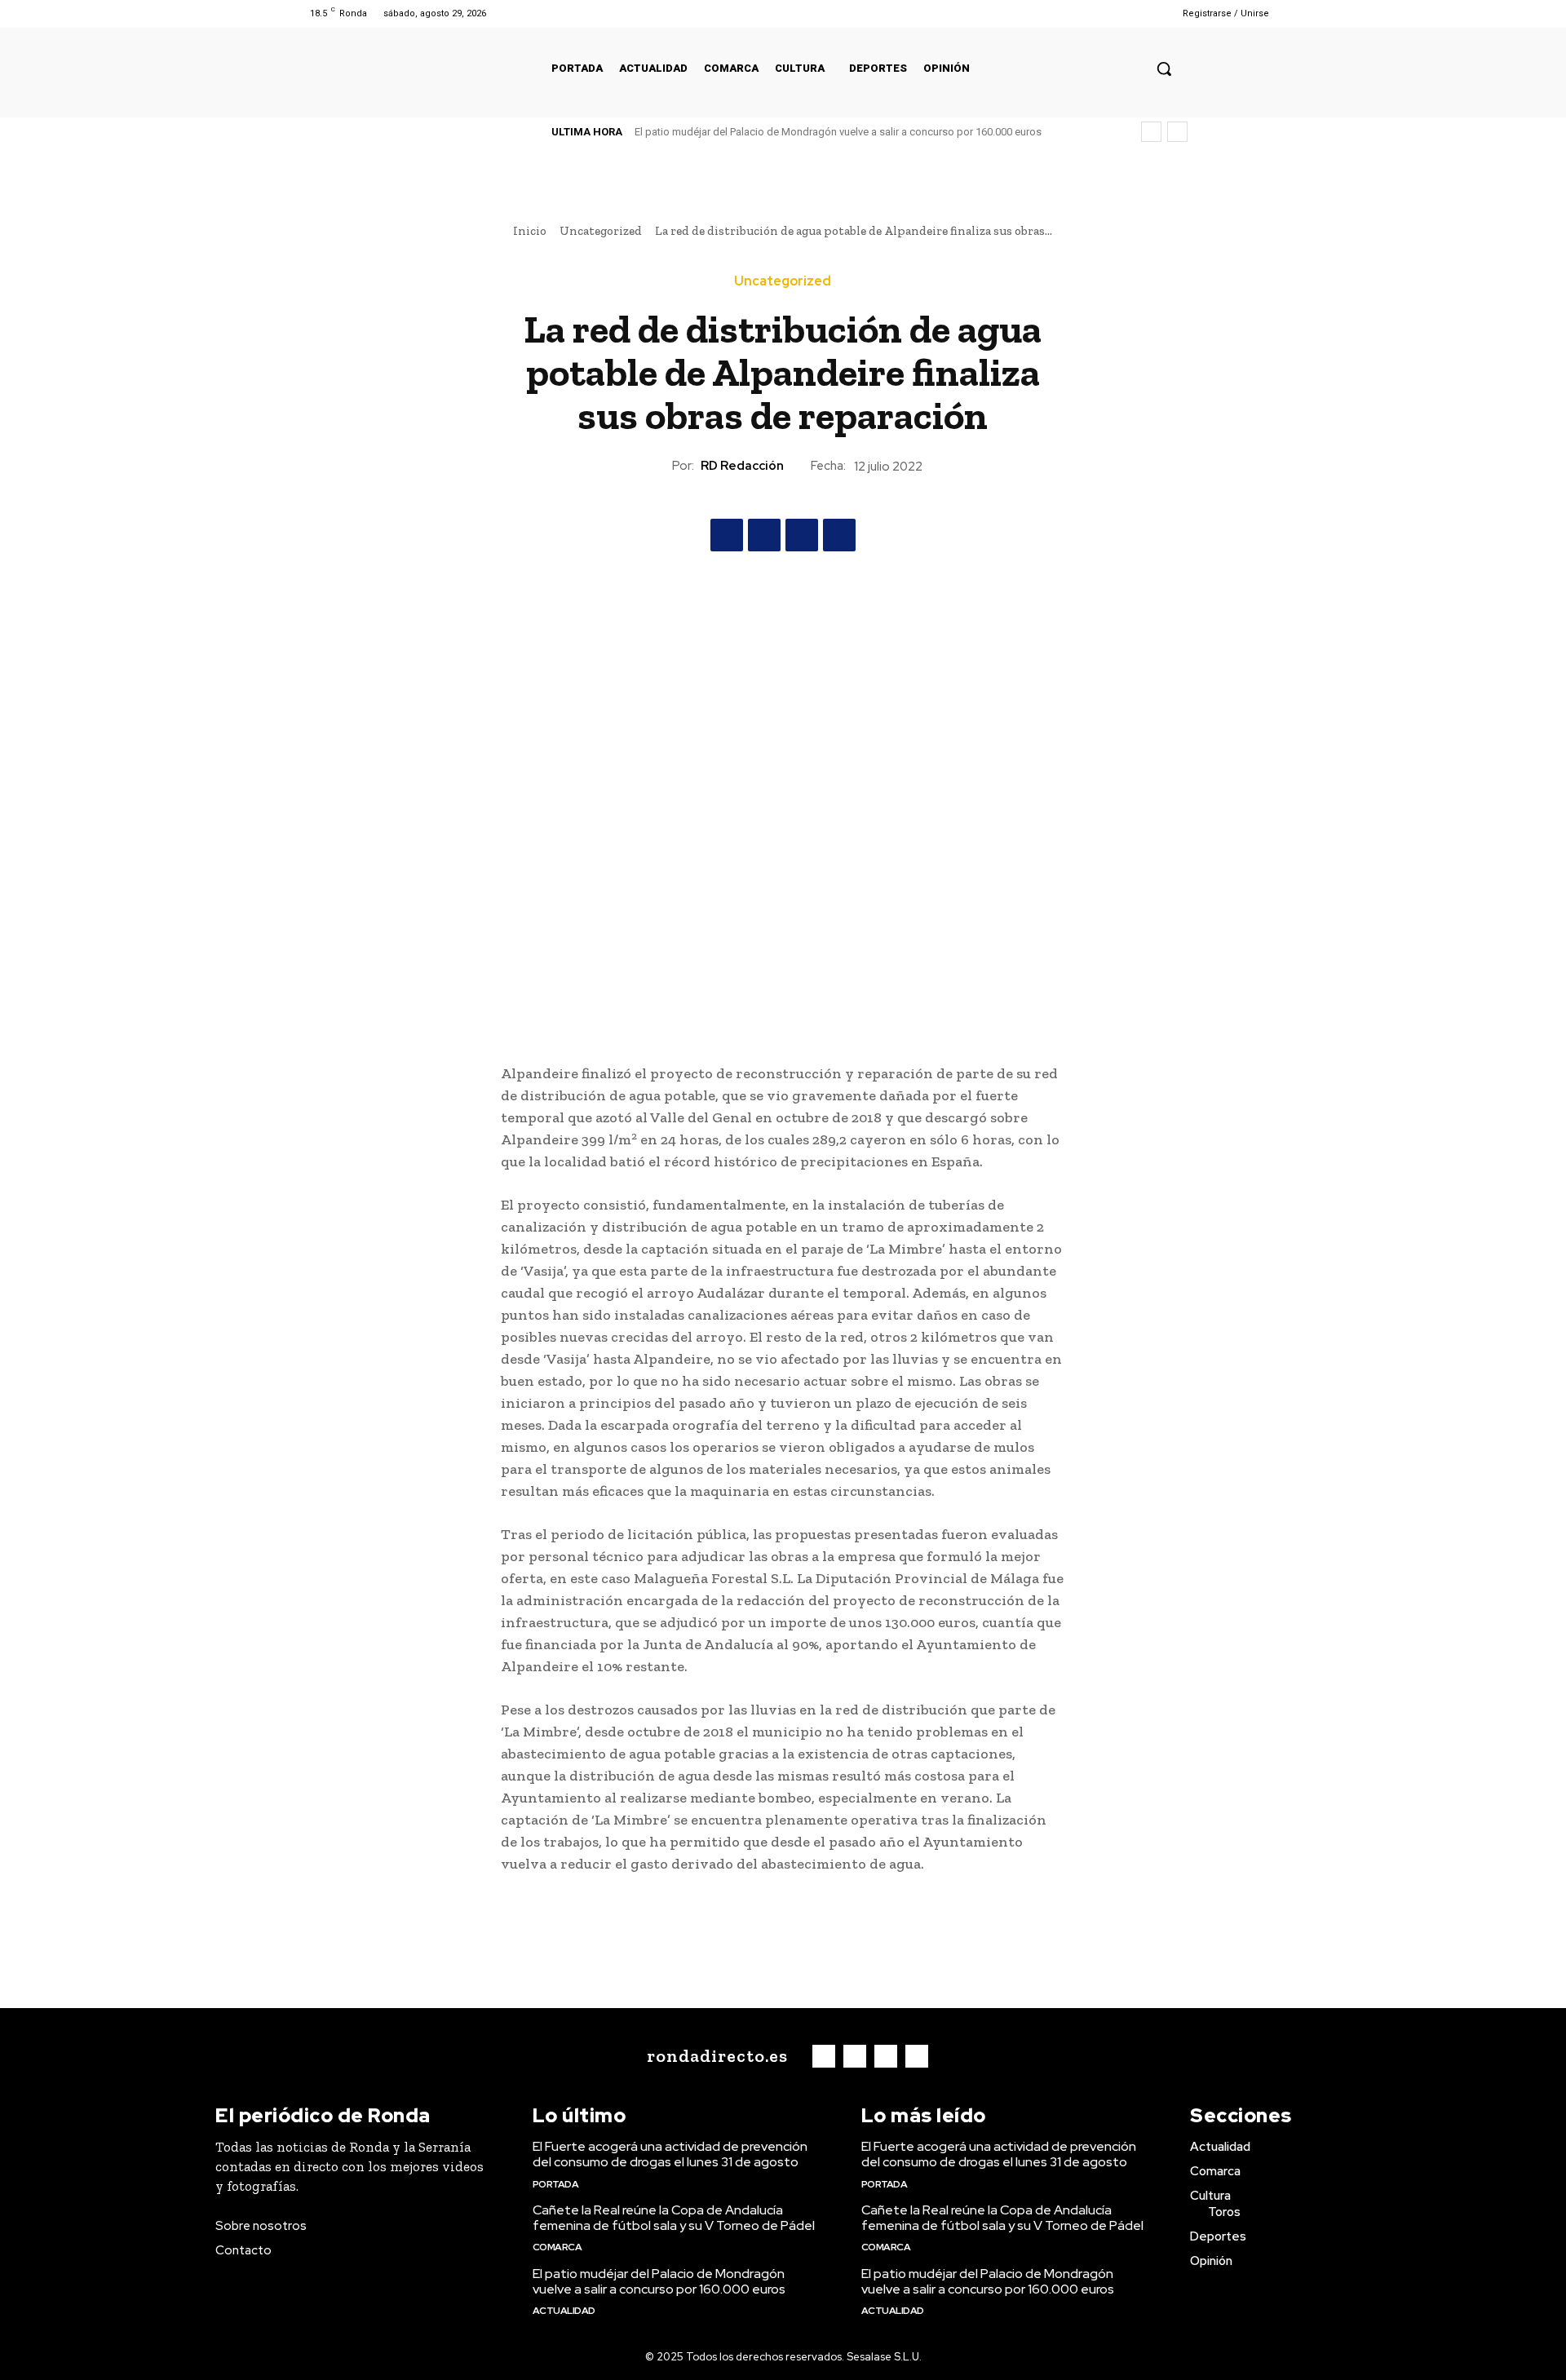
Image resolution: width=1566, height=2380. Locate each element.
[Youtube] (1136, 13)
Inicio (530, 231)
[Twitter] (1115, 13)
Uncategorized (601, 231)
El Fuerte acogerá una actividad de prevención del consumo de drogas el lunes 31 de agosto (670, 2154)
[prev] (1151, 132)
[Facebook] (1074, 13)
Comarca (557, 2247)
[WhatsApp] (839, 535)
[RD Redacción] (657, 466)
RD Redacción (742, 466)
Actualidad (564, 2311)
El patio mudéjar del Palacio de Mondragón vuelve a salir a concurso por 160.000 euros (838, 132)
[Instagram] (1094, 13)
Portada (556, 2184)
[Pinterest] (802, 535)
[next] (1177, 132)
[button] (1164, 69)
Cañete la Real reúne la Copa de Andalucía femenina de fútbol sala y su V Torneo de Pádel (674, 2218)
